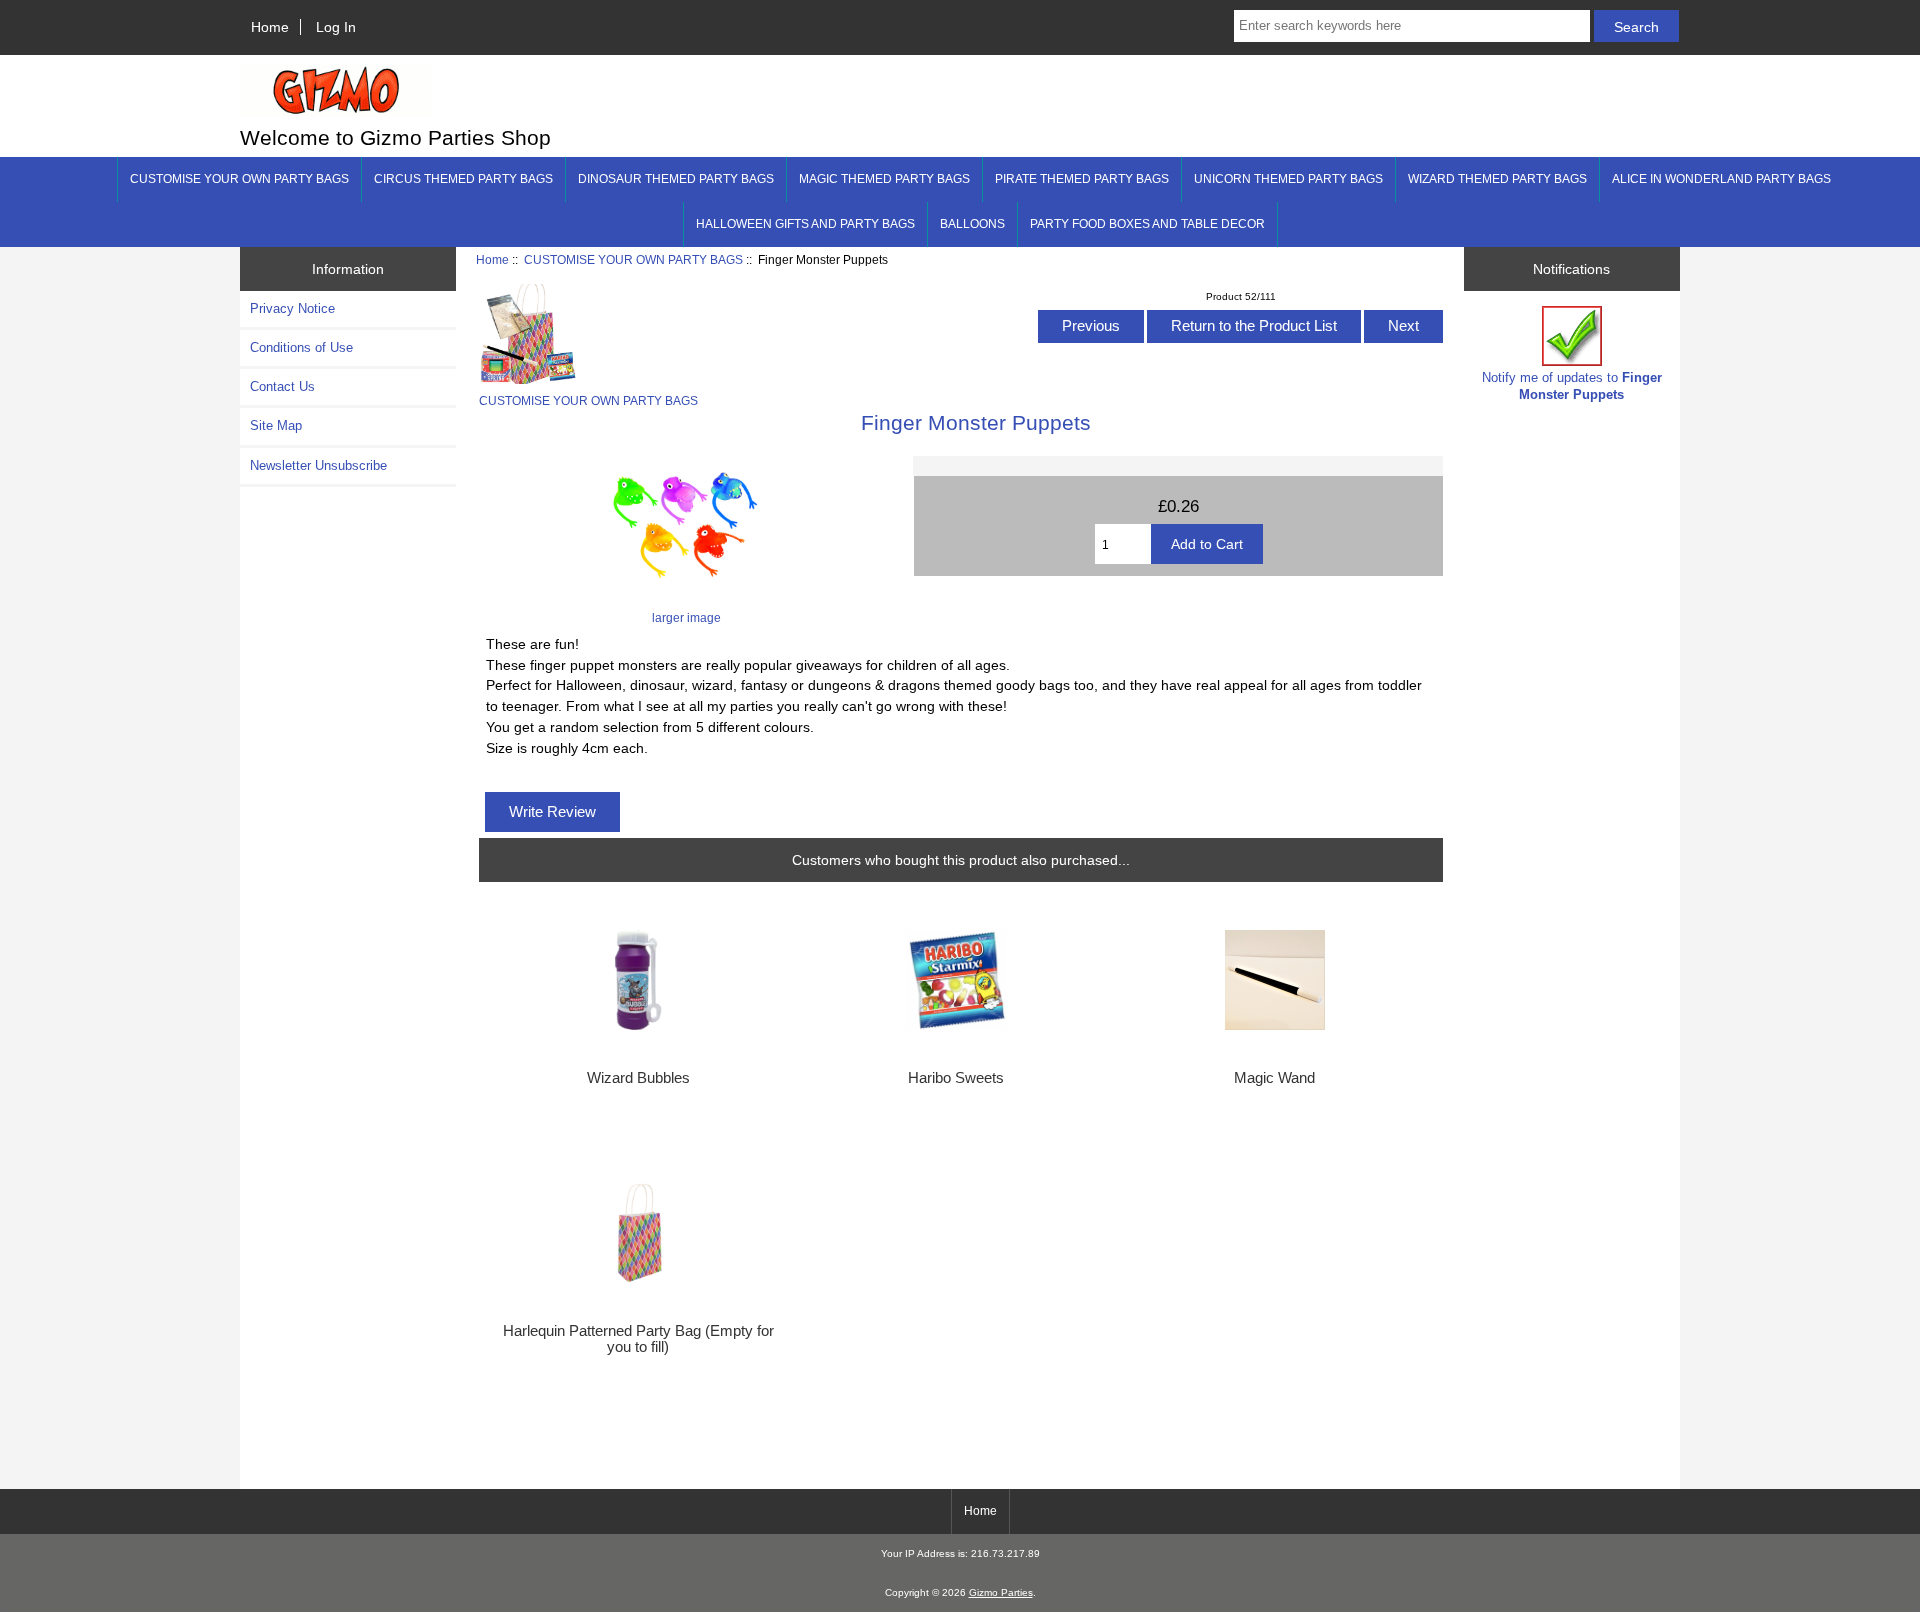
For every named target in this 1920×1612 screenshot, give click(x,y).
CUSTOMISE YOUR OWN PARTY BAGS (633, 259)
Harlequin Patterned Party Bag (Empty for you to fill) (638, 1339)
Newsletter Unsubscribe (318, 465)
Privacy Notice (292, 308)
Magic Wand (1274, 1078)
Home (270, 27)
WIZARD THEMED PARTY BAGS (1497, 179)
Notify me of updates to (1572, 385)
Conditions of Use (301, 347)
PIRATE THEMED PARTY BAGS (1082, 179)
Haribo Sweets (956, 1078)
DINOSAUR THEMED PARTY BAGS (676, 179)
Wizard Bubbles (638, 1078)
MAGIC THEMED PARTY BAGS (884, 179)
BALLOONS (972, 224)
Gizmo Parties (1001, 1592)
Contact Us (282, 386)
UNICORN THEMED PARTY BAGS (1288, 179)
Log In (336, 27)
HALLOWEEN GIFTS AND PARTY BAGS (805, 224)
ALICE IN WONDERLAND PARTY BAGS (1721, 179)
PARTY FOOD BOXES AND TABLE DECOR (1147, 224)
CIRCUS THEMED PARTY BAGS (463, 179)
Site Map (276, 425)
